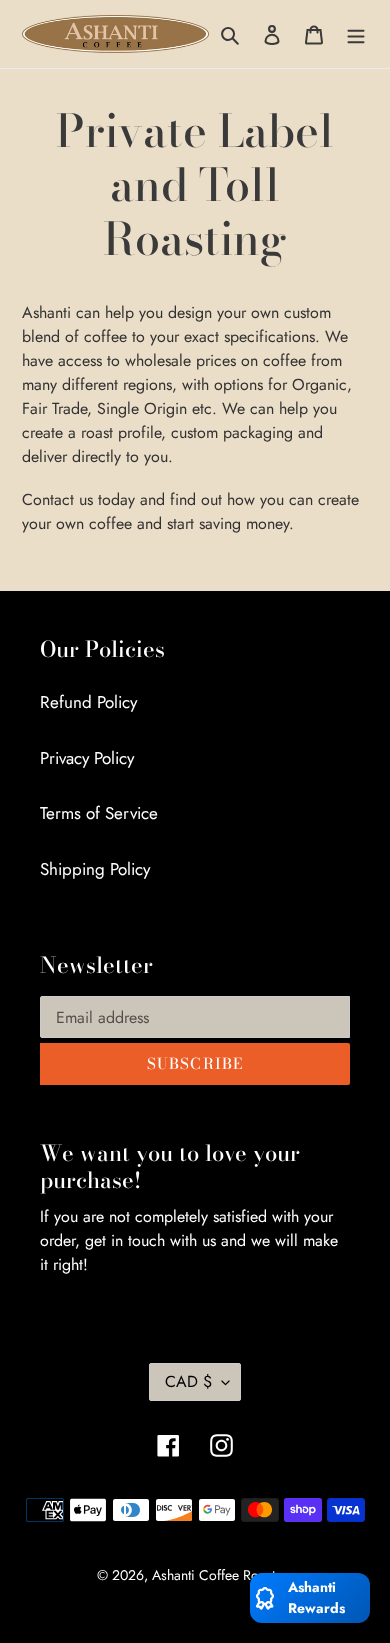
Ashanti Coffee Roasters (222, 1575)
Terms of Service (99, 813)
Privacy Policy (87, 758)
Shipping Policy (95, 869)
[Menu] (356, 34)
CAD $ (188, 1381)
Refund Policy (88, 702)
